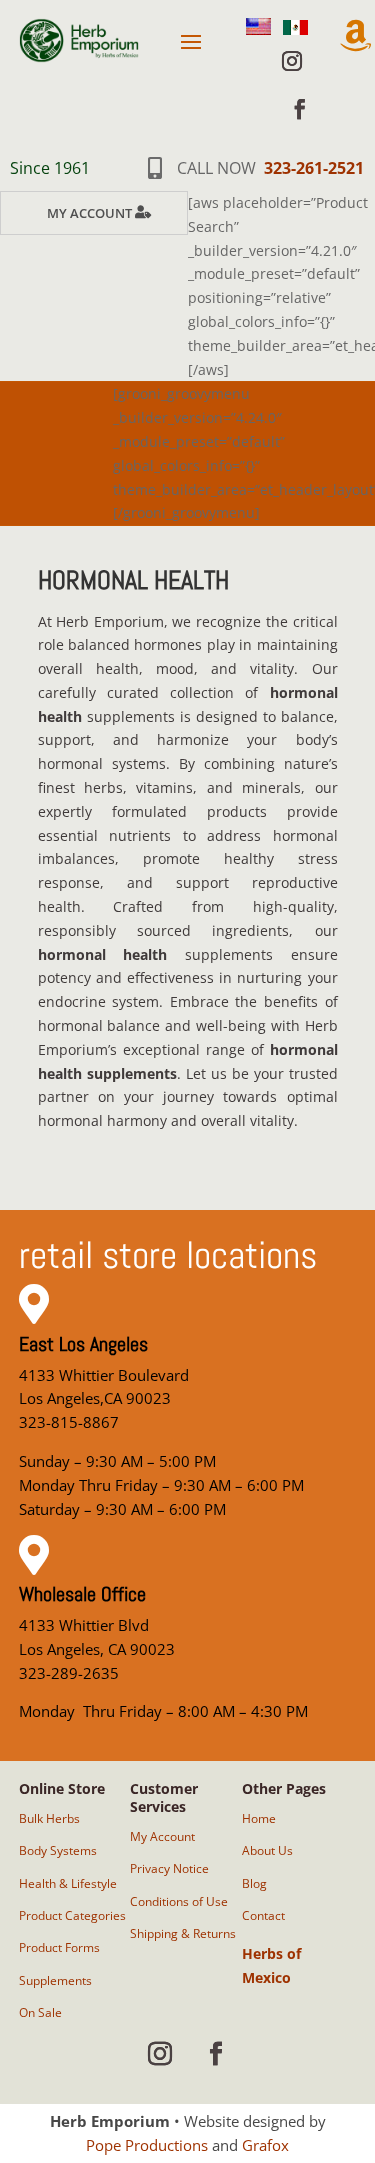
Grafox (265, 2145)
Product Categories (72, 1915)
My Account (89, 213)
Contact (263, 1915)
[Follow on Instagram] (292, 61)
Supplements (55, 1980)
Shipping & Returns (183, 1933)
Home (259, 1818)
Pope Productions (147, 2145)
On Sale (40, 2012)
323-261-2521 (314, 168)
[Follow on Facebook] (300, 109)
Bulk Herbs (49, 1818)
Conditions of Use (179, 1901)
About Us (267, 1850)
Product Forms (59, 1947)
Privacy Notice (169, 1868)
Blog (254, 1883)
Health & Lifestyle (68, 1883)
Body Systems (58, 1850)
